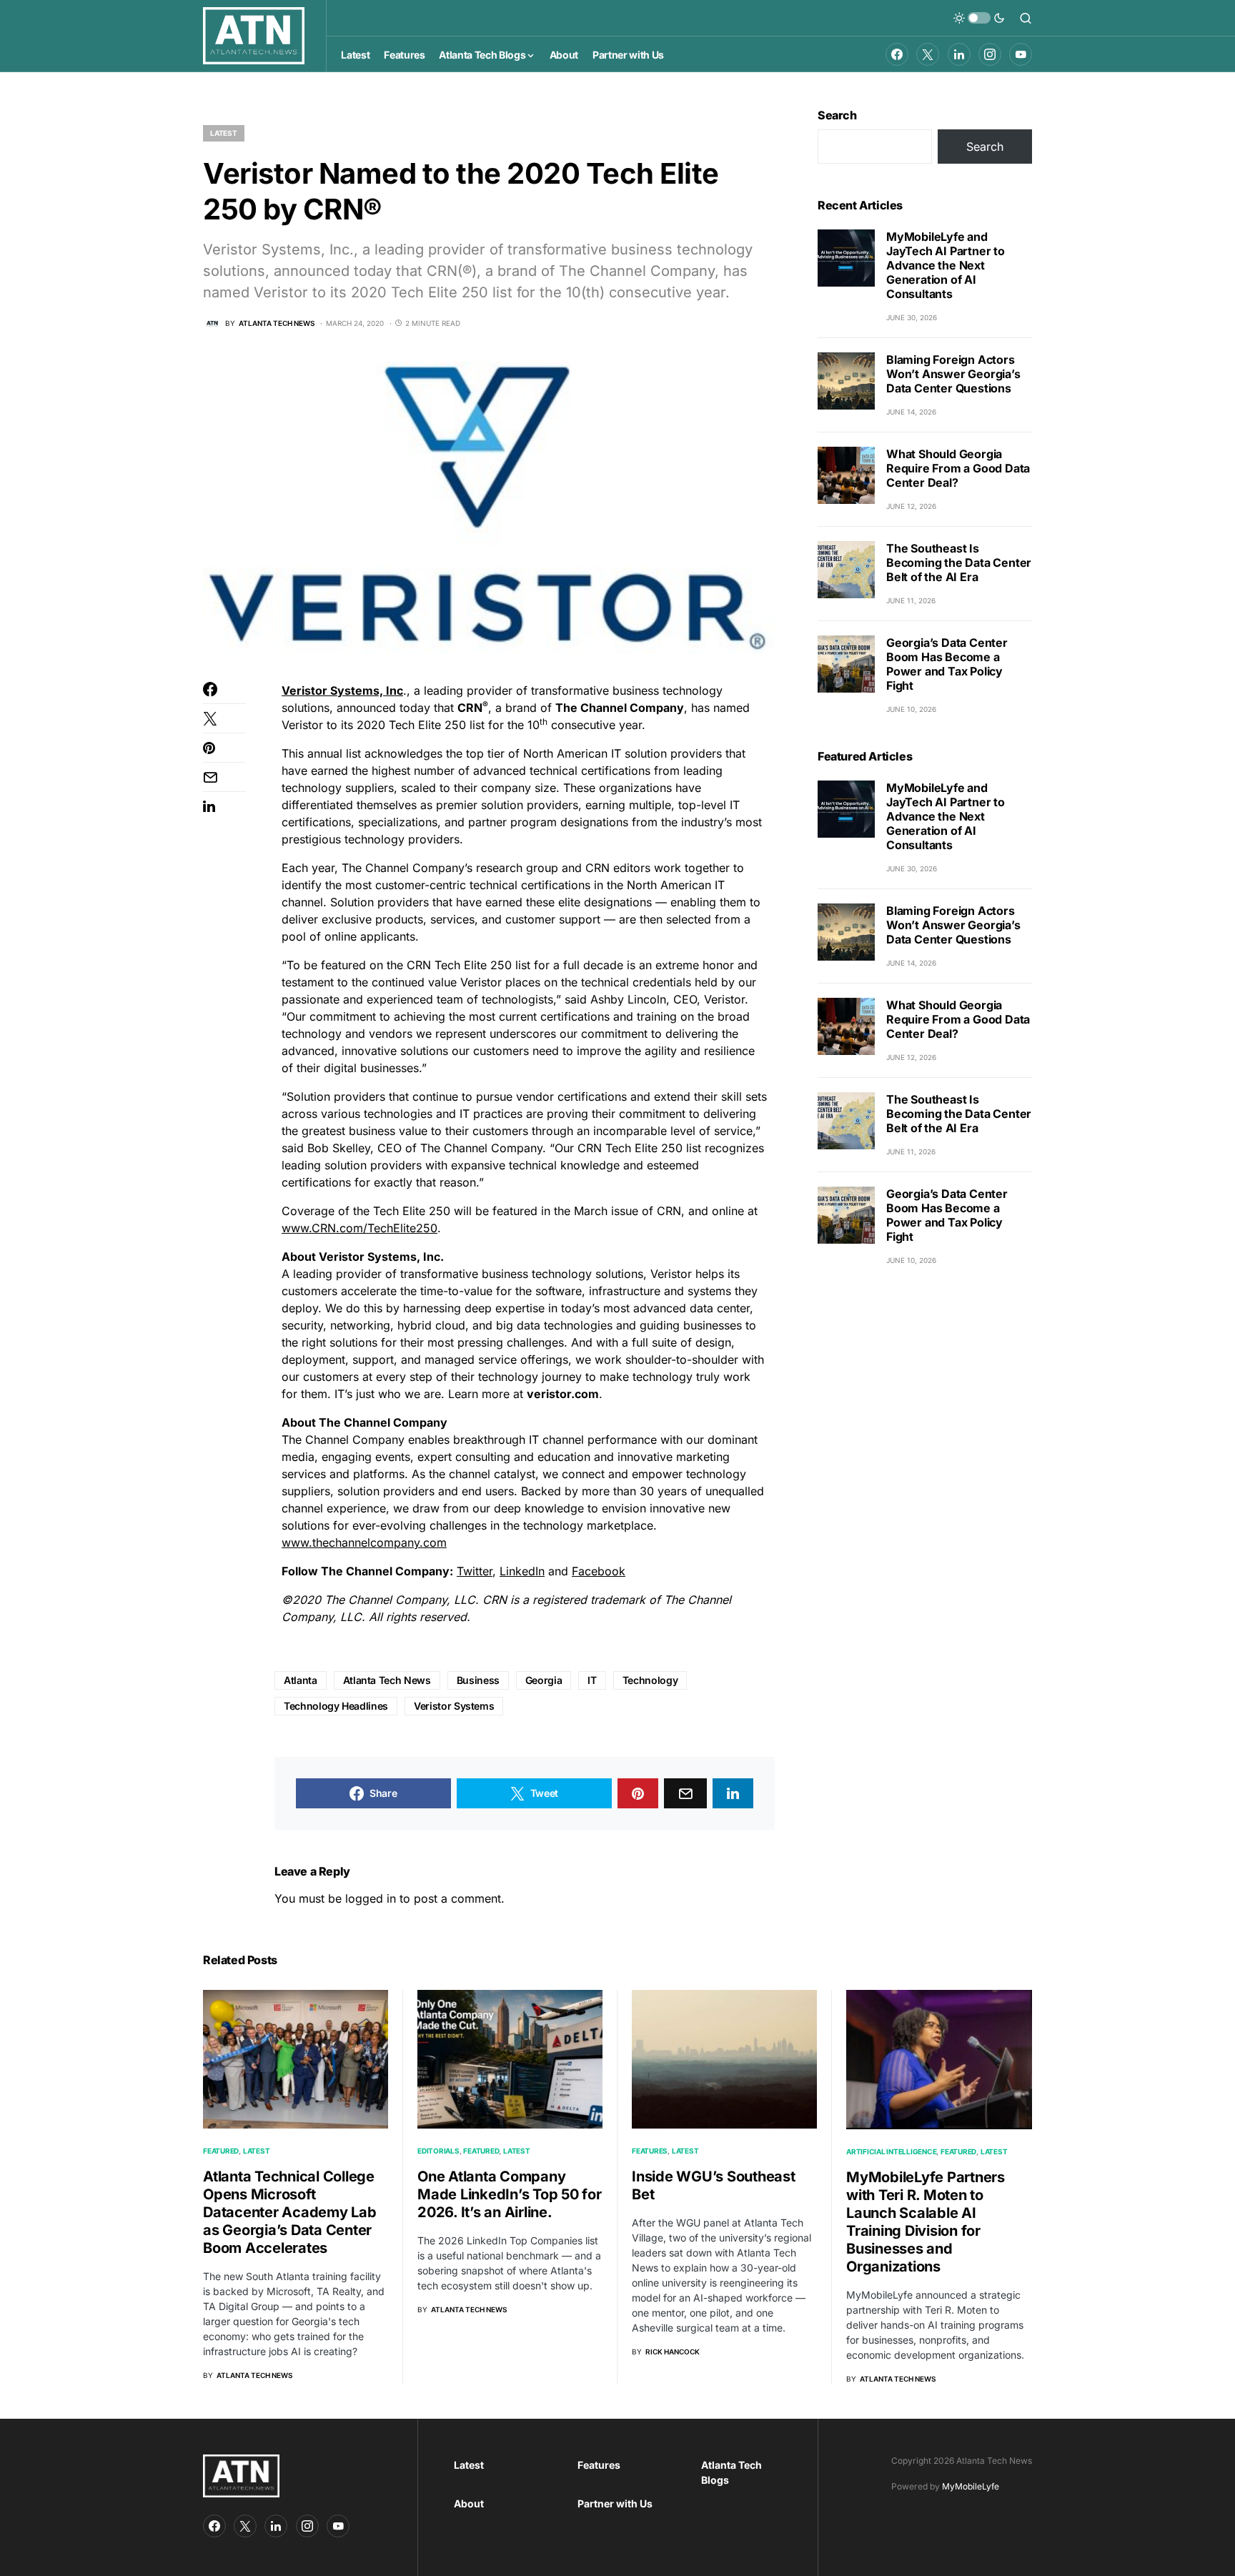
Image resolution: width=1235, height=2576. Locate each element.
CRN (470, 708)
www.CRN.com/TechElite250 (359, 1228)
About (469, 2503)
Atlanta (301, 1680)
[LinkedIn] (959, 54)
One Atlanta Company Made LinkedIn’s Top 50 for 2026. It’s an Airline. (510, 2194)
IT (592, 1680)
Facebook (599, 1571)
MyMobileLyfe (971, 2486)
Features (650, 2151)
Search (837, 115)
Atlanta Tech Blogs (731, 2472)
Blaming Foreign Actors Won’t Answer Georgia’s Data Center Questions (953, 374)
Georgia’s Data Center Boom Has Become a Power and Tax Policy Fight (947, 664)
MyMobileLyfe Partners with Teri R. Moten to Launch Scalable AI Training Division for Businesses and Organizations (926, 2222)
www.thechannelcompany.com (364, 1542)
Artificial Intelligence (891, 2151)
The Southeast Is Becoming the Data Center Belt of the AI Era (959, 563)
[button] (979, 18)
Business (478, 1680)
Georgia (544, 1680)
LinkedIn (522, 1571)
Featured (221, 2151)
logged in (371, 1898)
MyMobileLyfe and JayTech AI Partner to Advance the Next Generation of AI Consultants (946, 265)
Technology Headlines (336, 1706)
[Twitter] (928, 54)
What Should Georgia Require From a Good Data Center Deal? (958, 468)
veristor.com (563, 1394)
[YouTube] (1021, 54)
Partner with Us (615, 2503)
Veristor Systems (454, 1706)
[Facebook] (897, 54)
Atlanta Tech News (387, 1680)
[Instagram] (990, 54)
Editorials (438, 2151)
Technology (650, 1680)
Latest (224, 133)
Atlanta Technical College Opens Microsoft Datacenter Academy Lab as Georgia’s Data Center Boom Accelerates (290, 2212)
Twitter (475, 1571)
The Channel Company (620, 708)
